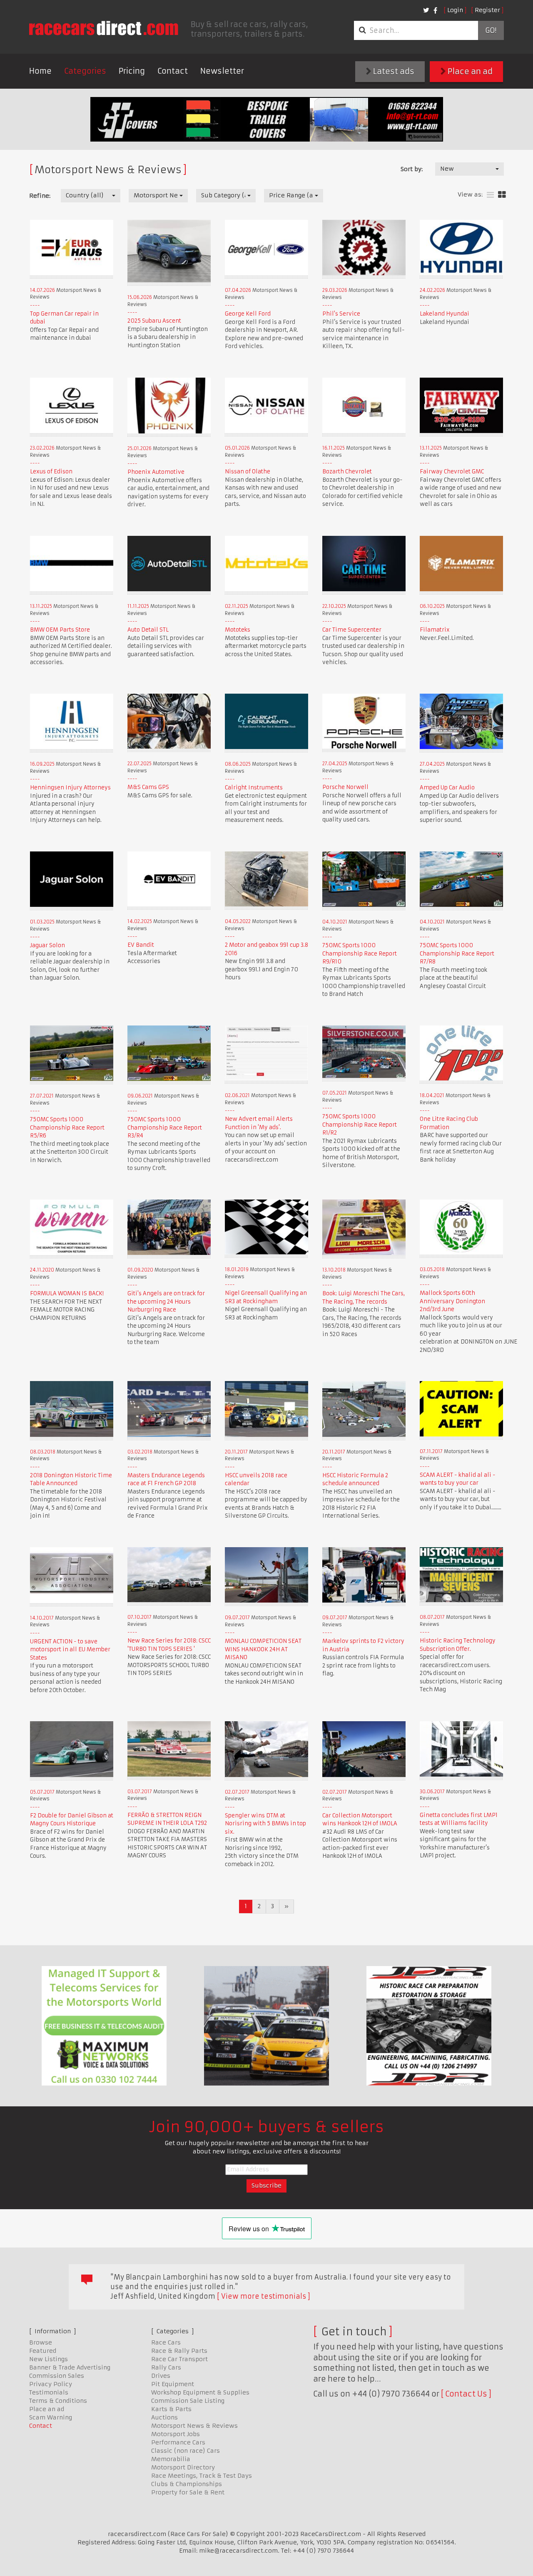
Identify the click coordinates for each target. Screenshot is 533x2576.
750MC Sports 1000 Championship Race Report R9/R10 (360, 953)
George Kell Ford (248, 314)
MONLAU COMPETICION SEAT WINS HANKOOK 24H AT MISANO (263, 1649)
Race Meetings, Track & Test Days (202, 2476)
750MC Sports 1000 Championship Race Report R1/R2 (360, 1125)
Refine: (40, 196)
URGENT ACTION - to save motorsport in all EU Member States (70, 1650)
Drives (161, 2376)
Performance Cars (178, 2442)
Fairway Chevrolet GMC (452, 472)
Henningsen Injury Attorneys (70, 788)
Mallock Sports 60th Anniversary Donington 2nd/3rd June (452, 1301)
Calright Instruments (254, 788)
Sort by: (412, 169)
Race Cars (166, 2342)
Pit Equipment (173, 2384)
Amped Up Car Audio (447, 788)
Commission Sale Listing (188, 2401)
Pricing (132, 71)
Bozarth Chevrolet (347, 472)
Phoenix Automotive (156, 472)
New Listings (49, 2359)
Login (455, 10)
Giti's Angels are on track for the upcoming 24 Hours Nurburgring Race (166, 1302)
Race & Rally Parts (179, 2351)
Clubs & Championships (187, 2484)
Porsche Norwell (345, 787)
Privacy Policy (51, 2384)
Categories (85, 71)
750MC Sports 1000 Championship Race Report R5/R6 (67, 1127)
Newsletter (222, 71)
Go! (491, 30)
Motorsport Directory (183, 2467)
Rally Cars (166, 2367)
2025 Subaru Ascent (154, 321)
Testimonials (49, 2392)
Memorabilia (171, 2459)
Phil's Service (341, 314)
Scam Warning (51, 2417)
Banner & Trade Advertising (70, 2367)
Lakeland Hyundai (445, 314)
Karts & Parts (171, 2409)
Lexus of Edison (51, 472)
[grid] (502, 195)
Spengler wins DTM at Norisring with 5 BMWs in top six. (265, 1824)
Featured (43, 2351)
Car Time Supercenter (352, 630)
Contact (173, 71)
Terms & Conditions (58, 2401)
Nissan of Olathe (248, 472)
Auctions (164, 2417)
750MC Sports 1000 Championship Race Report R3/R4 (165, 1127)
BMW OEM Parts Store (60, 630)
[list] (490, 195)
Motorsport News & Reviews (194, 2426)
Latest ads (393, 71)
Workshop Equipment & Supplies (200, 2392)
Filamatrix (435, 630)
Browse (41, 2342)
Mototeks (238, 630)
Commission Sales (57, 2376)
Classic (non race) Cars (186, 2451)
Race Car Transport (179, 2359)
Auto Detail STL (148, 630)
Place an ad (469, 71)
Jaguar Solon (47, 945)
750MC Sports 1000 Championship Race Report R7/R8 (457, 953)
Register (487, 10)
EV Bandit (141, 945)
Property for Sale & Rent (188, 2492)
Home (40, 71)
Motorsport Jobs (176, 2434)
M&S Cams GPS (148, 787)
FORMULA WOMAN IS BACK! (67, 1293)
